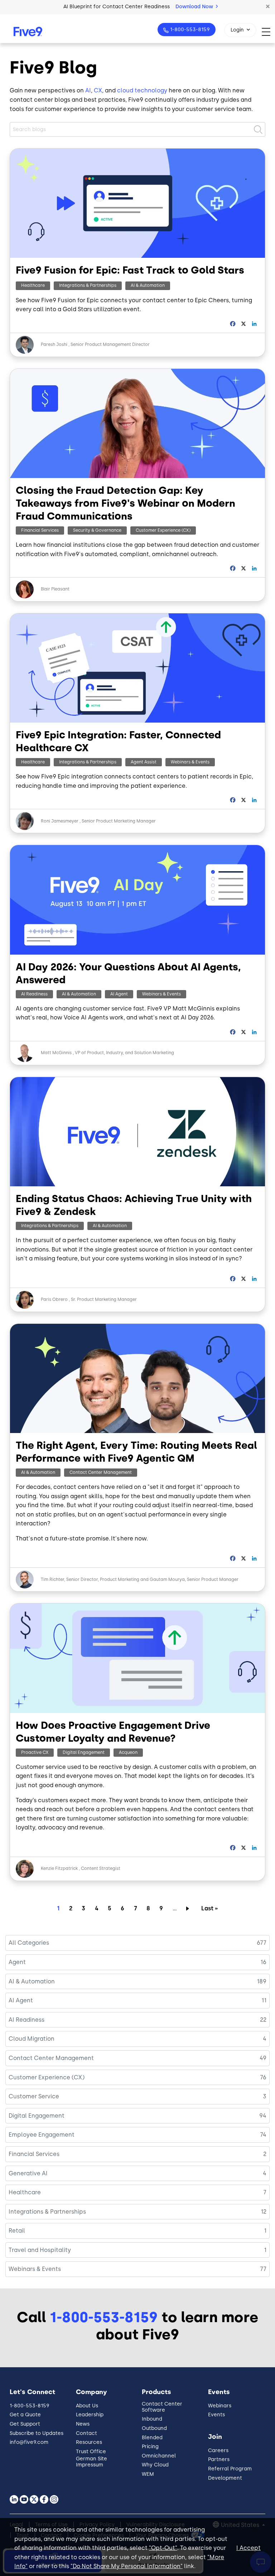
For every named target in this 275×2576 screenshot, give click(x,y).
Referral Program (230, 2469)
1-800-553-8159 (190, 30)
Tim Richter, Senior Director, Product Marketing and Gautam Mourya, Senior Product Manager (140, 1579)
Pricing (150, 2447)
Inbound (152, 2419)
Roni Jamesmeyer (60, 821)
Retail (17, 2231)
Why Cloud (155, 2465)
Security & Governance (97, 530)
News (83, 2424)
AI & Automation (148, 285)
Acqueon (128, 1752)
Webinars (220, 2406)
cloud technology (142, 90)
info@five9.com (29, 2442)
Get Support (25, 2424)
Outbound (154, 2428)
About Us (87, 2406)
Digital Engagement (84, 1752)
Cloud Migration (32, 2039)
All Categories (29, 1943)
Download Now (195, 7)
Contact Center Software (162, 2407)
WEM (148, 2474)
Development (225, 2478)
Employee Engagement (42, 2135)
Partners (219, 2459)
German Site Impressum (91, 2462)
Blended (152, 2438)
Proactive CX (35, 1752)
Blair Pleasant (55, 589)
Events (216, 2415)
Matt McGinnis (57, 1053)
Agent (17, 1962)
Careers (218, 2450)
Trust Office (91, 2452)
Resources (89, 2442)
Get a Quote (25, 2415)
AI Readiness (34, 994)
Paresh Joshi (54, 344)
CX (98, 90)
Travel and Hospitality (40, 2250)
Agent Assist (144, 762)
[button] (268, 7)
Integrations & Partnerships (88, 285)
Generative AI (28, 2173)
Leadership (90, 2415)
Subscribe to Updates (37, 2433)
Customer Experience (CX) (163, 530)
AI (88, 90)
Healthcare (33, 285)
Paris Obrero (54, 1299)
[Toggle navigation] (268, 32)
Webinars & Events (190, 762)
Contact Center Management (101, 1472)
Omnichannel (159, 2456)
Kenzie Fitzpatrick (59, 1868)
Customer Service (34, 2096)
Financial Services (40, 530)
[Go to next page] (189, 1908)
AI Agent (119, 994)
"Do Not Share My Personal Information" (127, 2566)
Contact (86, 2433)
